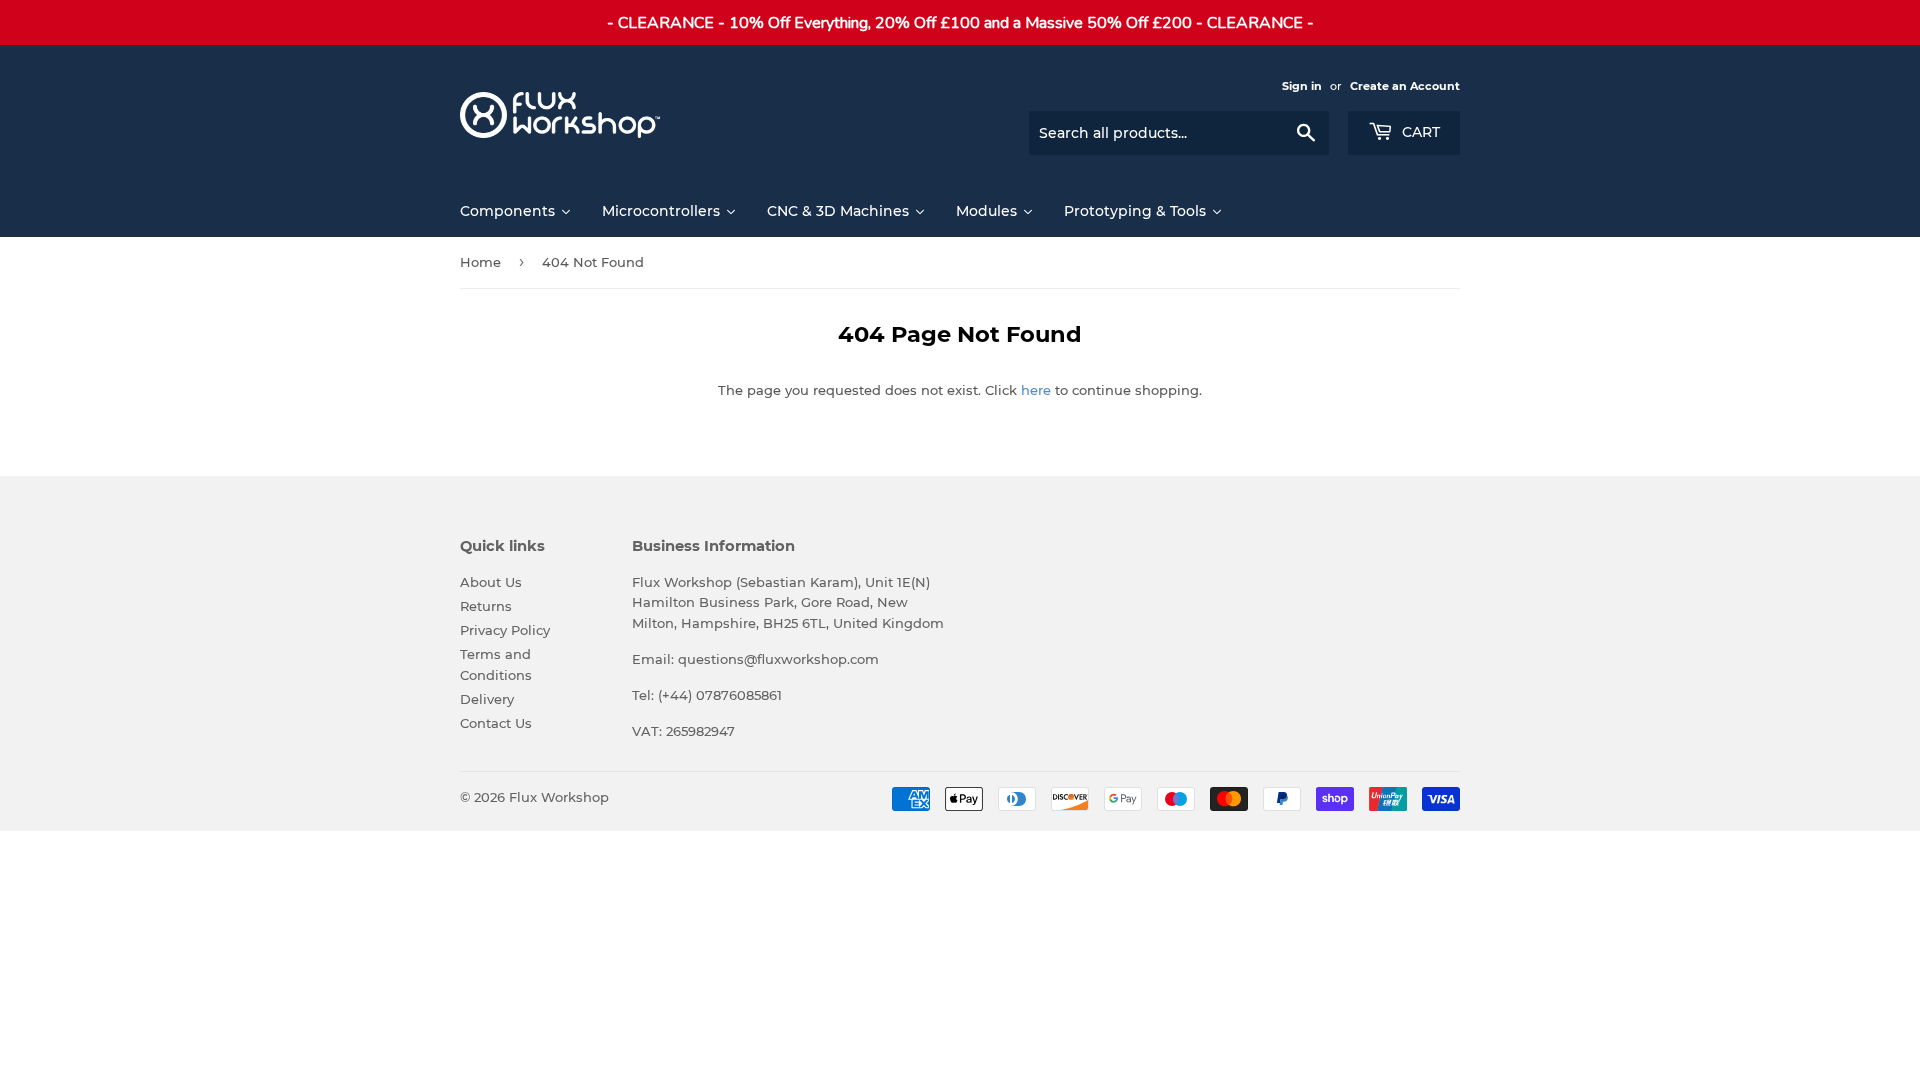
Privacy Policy (505, 630)
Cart (1419, 132)
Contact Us (496, 723)
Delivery (487, 699)
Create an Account (1405, 86)
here (1036, 390)
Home (480, 262)
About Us (491, 582)
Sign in (1302, 86)
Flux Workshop (559, 797)
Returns (486, 606)
